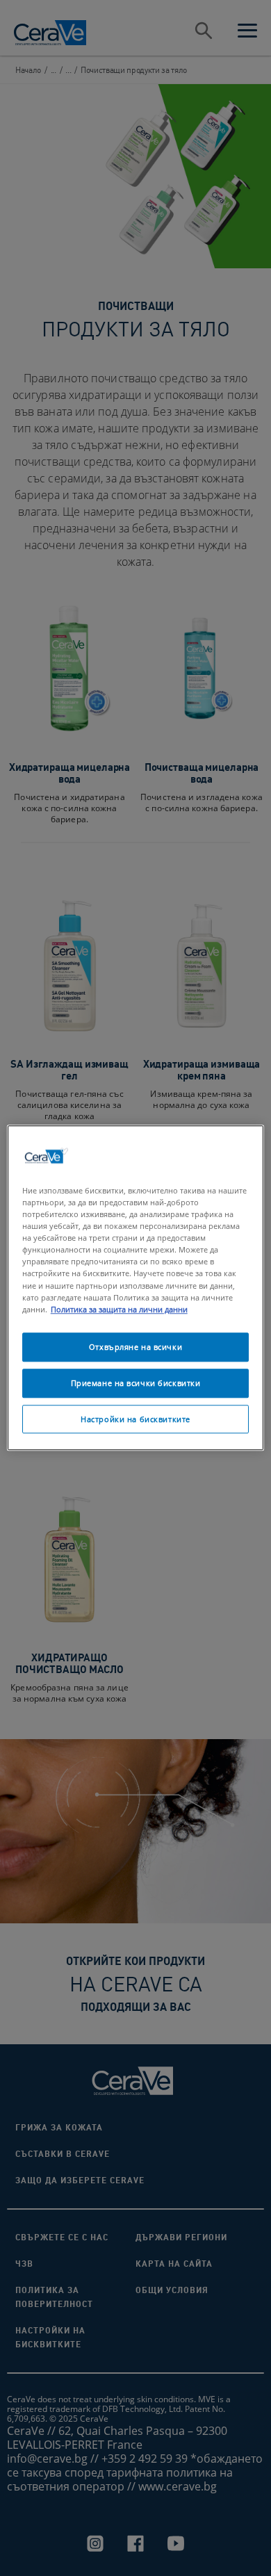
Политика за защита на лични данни (119, 1309)
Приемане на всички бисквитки (136, 1383)
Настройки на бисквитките (135, 1419)
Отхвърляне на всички (135, 1347)
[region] (136, 1288)
